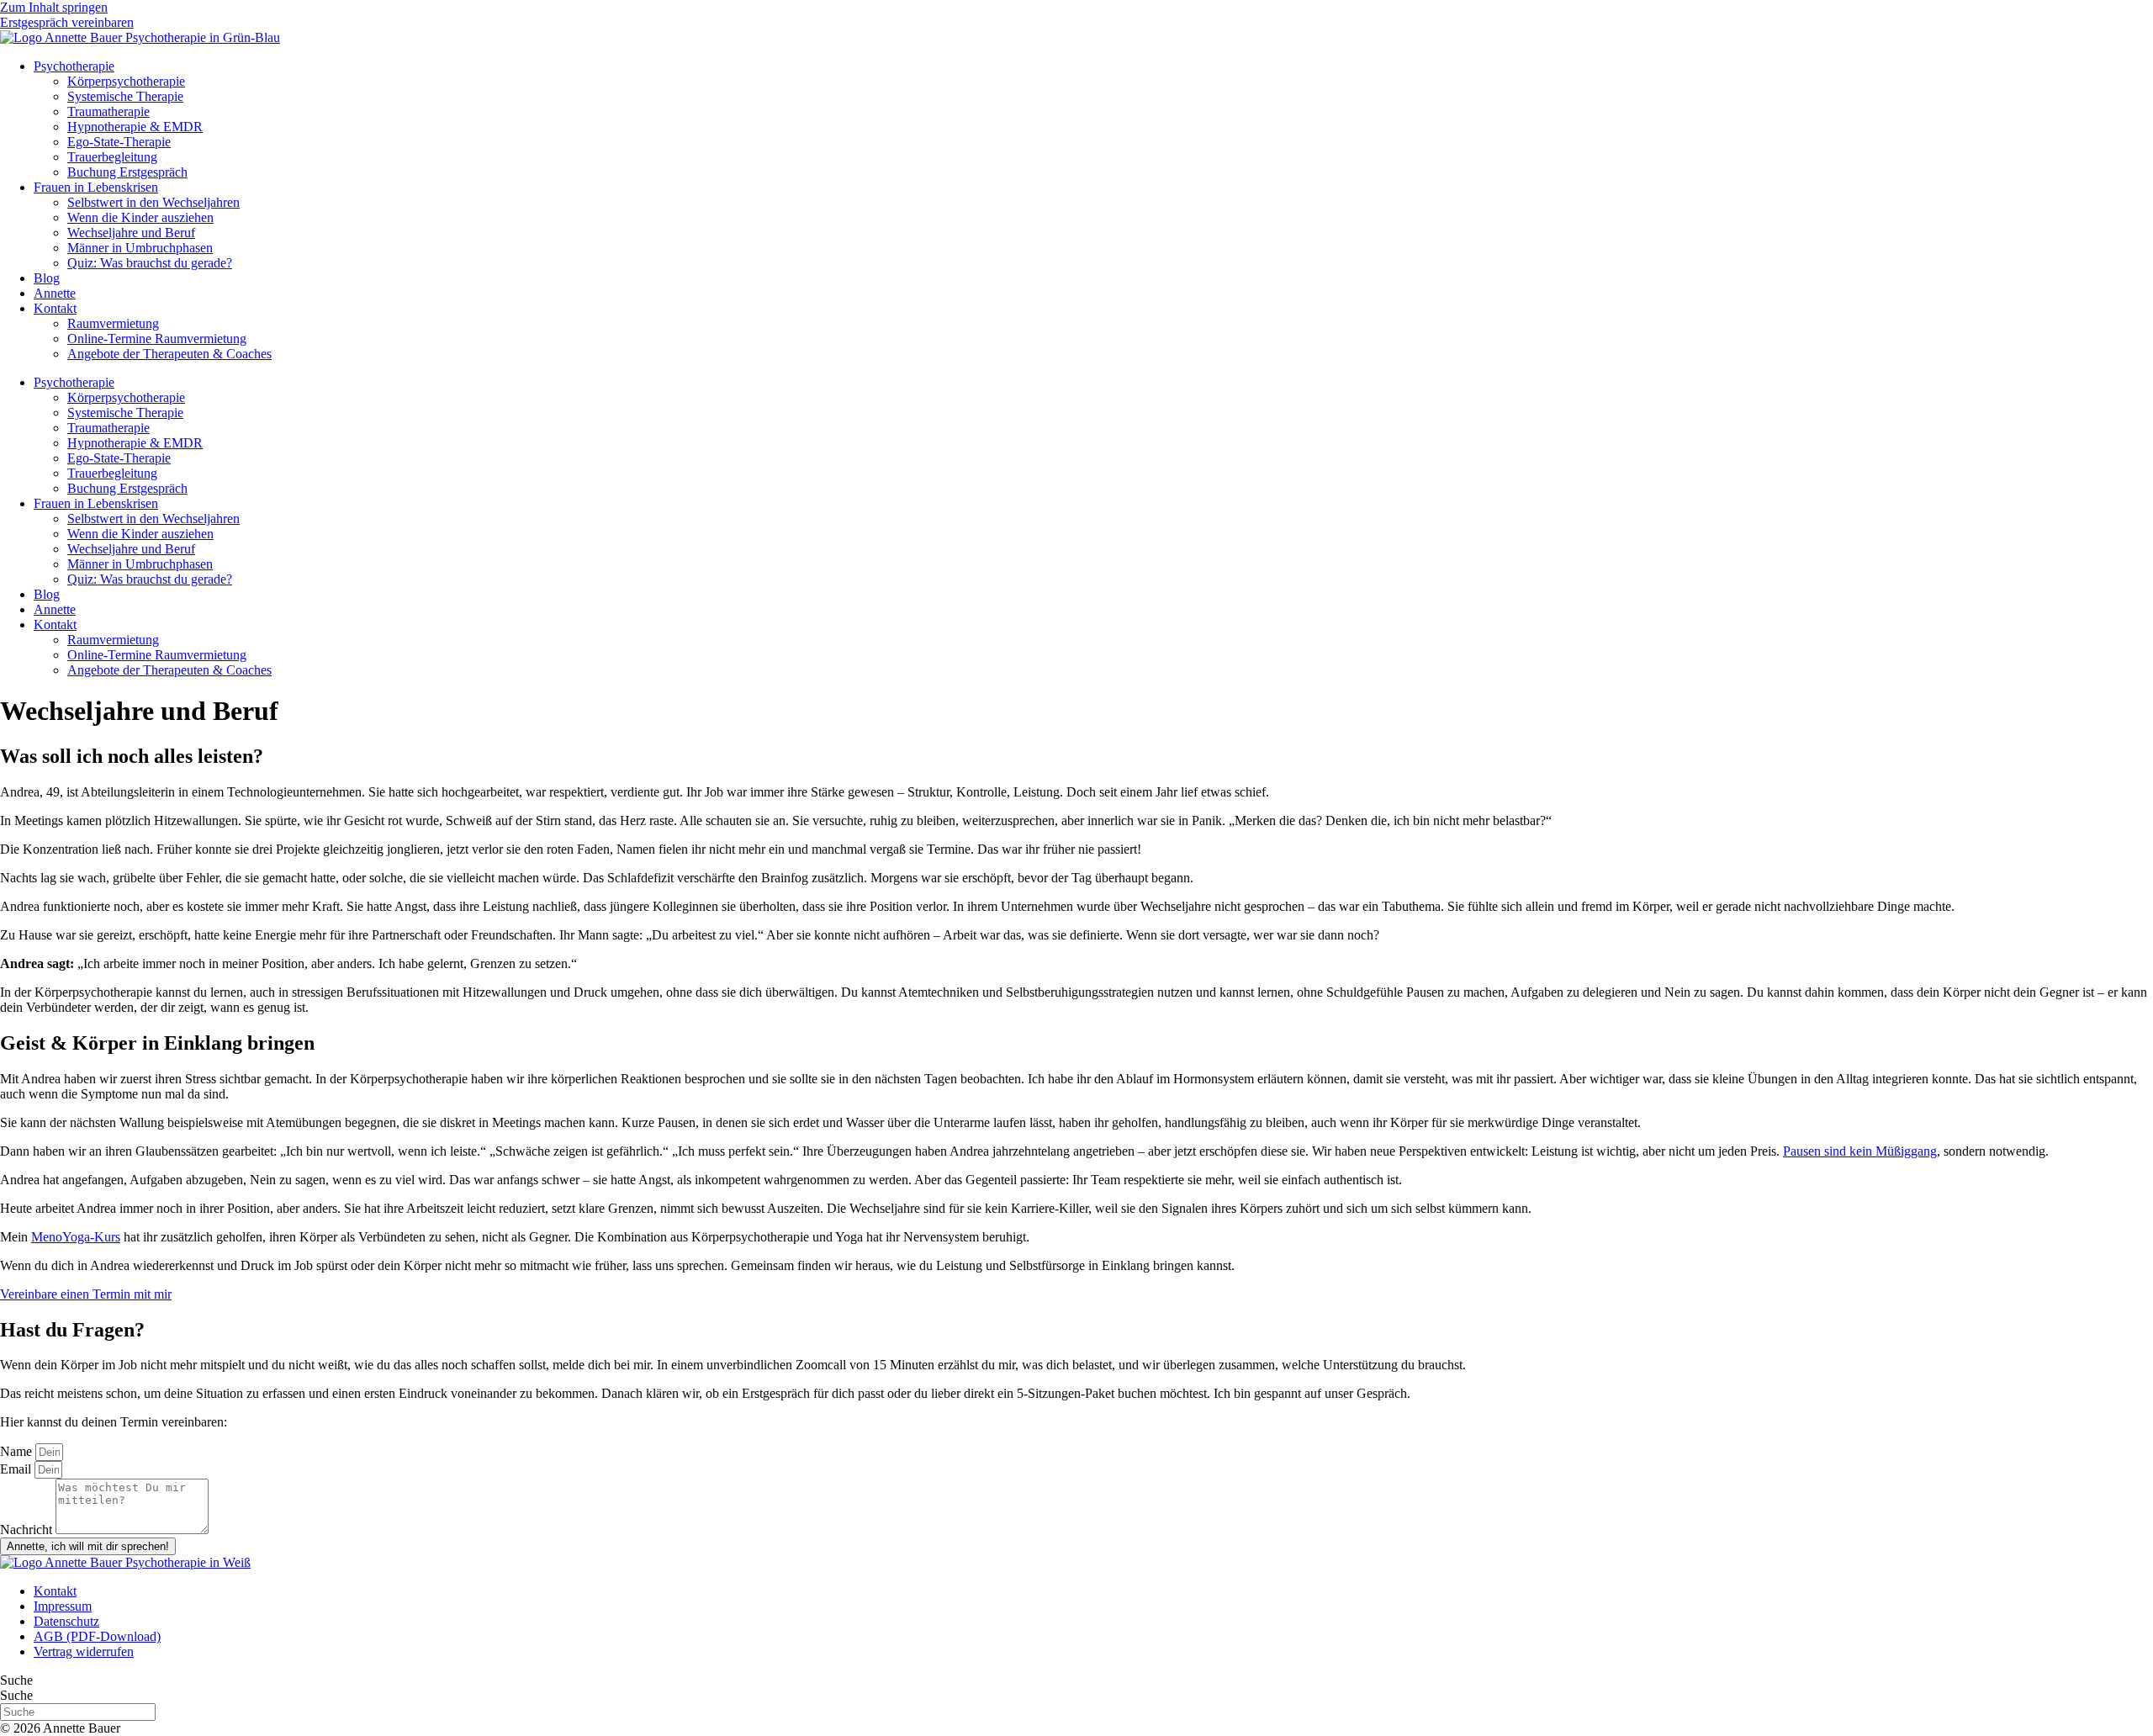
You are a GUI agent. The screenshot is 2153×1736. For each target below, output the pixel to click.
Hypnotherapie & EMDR (135, 127)
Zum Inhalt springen (54, 7)
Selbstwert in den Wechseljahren (153, 202)
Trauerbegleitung (112, 157)
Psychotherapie (74, 66)
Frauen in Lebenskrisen (96, 187)
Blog (47, 278)
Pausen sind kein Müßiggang (1860, 1151)
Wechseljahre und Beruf (131, 233)
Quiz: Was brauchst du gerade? (150, 263)
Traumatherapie (108, 111)
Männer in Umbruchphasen (140, 248)
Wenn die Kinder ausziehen (140, 217)
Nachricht (28, 1530)
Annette (55, 293)
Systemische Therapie (125, 96)
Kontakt (55, 308)
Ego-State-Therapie (119, 142)
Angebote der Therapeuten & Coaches (169, 354)
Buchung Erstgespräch (127, 172)
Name (18, 1451)
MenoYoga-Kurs (76, 1237)
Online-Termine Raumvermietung (157, 339)
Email (17, 1469)
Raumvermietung (113, 323)
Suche (16, 1680)
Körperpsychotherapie (126, 81)
